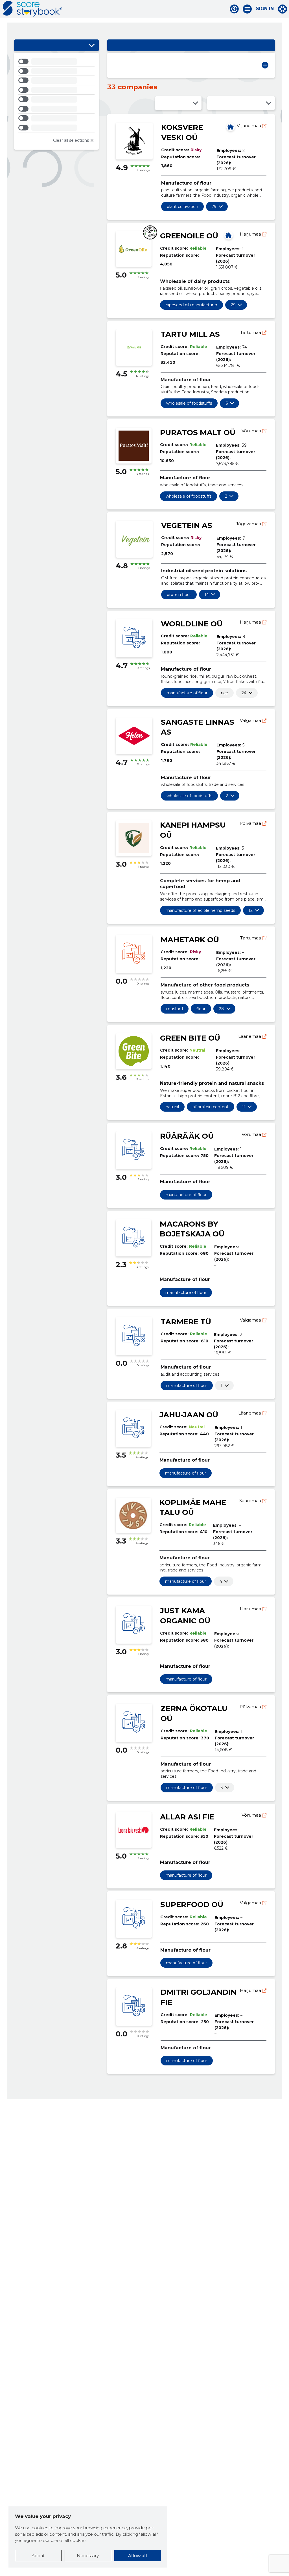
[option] (56, 62)
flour (201, 1009)
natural (172, 1107)
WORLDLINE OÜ (192, 624)
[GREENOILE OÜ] (229, 235)
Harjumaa (251, 234)
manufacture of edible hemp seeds (200, 910)
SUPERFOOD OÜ (192, 1905)
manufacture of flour (187, 693)
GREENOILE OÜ (189, 236)
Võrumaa (252, 431)
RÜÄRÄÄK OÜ (187, 1136)
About (38, 2556)
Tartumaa (251, 332)
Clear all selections (71, 140)
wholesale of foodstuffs (189, 403)
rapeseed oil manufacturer (191, 305)
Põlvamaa (251, 823)
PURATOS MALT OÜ (198, 433)
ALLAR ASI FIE (187, 1817)
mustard (175, 1009)
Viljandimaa (249, 126)
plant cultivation (182, 207)
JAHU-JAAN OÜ (189, 1415)
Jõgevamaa (249, 524)
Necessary (88, 2556)
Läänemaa (250, 1036)
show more (214, 207)
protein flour (179, 595)
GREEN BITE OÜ (190, 1038)
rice (225, 693)
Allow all (138, 2556)
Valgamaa (251, 720)
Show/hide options (92, 45)
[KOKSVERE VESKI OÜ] (231, 127)
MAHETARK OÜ (190, 940)
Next (265, 65)
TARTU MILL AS (190, 334)
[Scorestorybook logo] (32, 9)
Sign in (265, 9)
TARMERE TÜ (186, 1322)
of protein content (211, 1107)
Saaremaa (251, 1501)
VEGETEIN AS (187, 526)
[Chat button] (234, 9)
